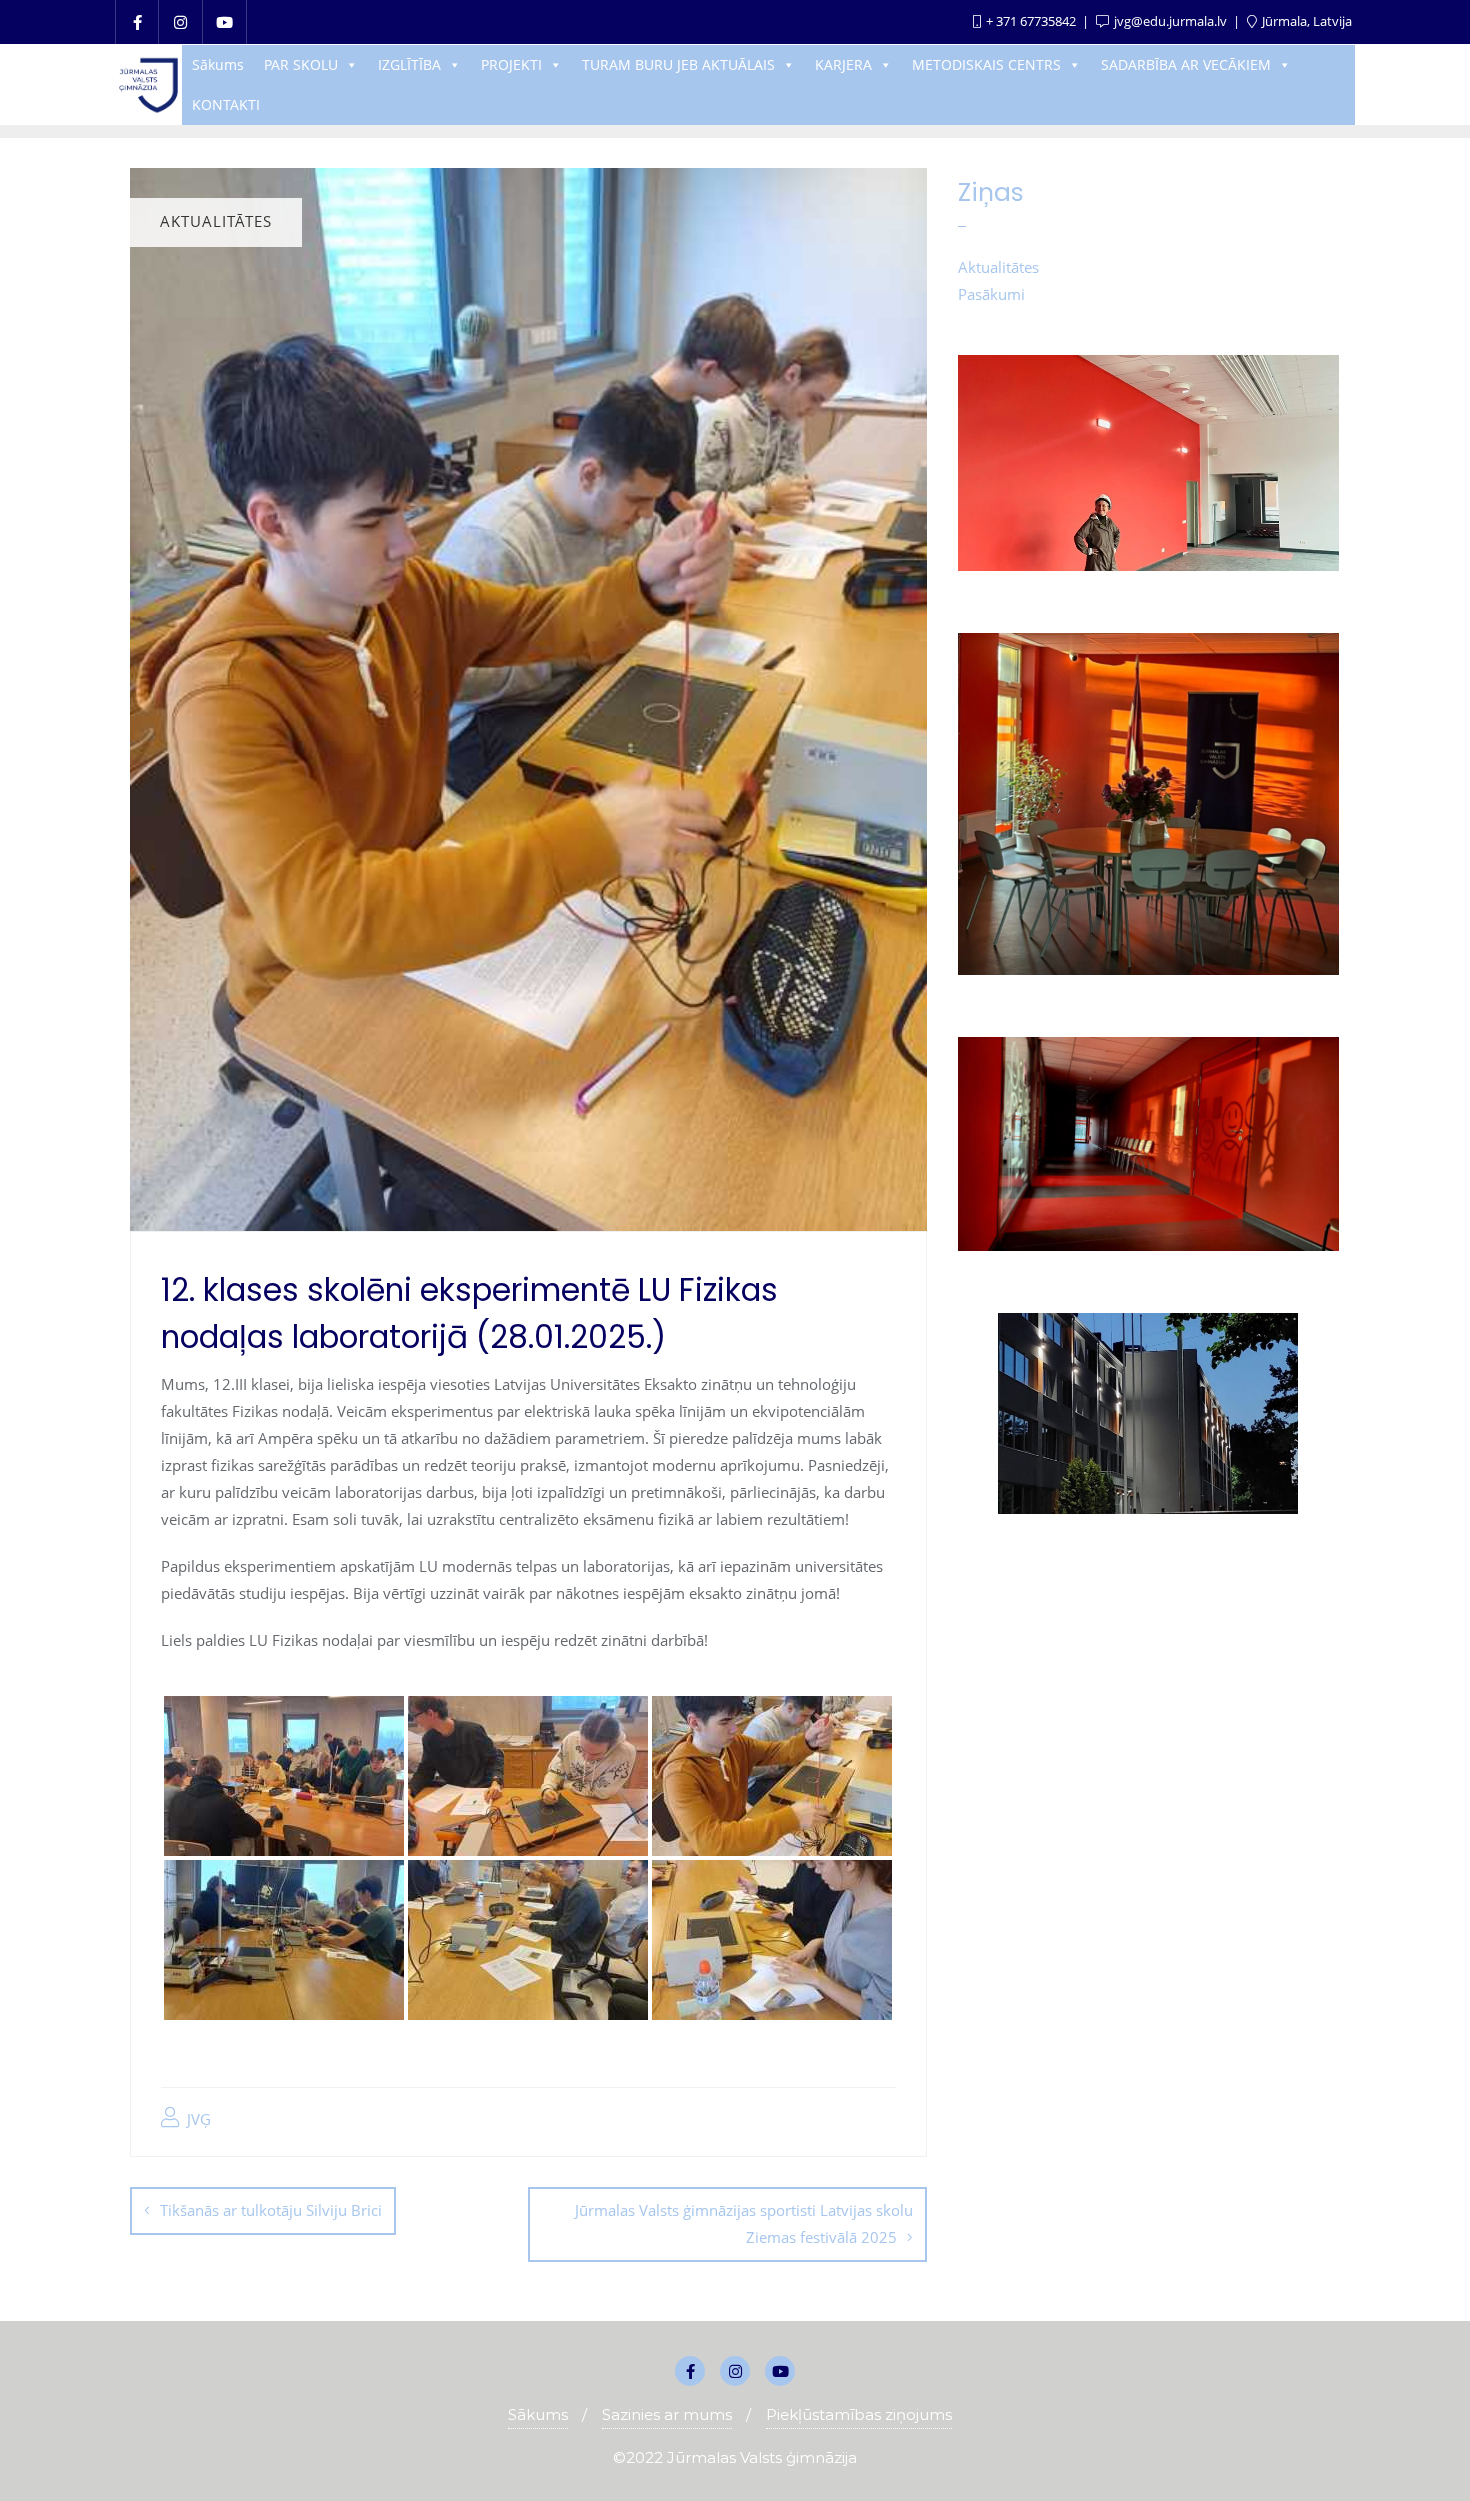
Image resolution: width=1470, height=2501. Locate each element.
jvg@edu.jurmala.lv (1170, 21)
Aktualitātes (998, 267)
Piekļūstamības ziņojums (859, 2414)
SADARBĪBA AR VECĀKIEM (1186, 64)
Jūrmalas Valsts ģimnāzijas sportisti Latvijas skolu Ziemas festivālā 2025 (744, 2223)
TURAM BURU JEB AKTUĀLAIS (678, 64)
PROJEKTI (511, 64)
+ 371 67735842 (1031, 21)
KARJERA (843, 64)
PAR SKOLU (301, 64)
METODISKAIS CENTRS (986, 64)
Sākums (218, 64)
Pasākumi (991, 294)
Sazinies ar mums (667, 2414)
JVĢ (197, 2119)
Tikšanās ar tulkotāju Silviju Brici (271, 2210)
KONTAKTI (226, 104)
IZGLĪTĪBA (409, 64)
